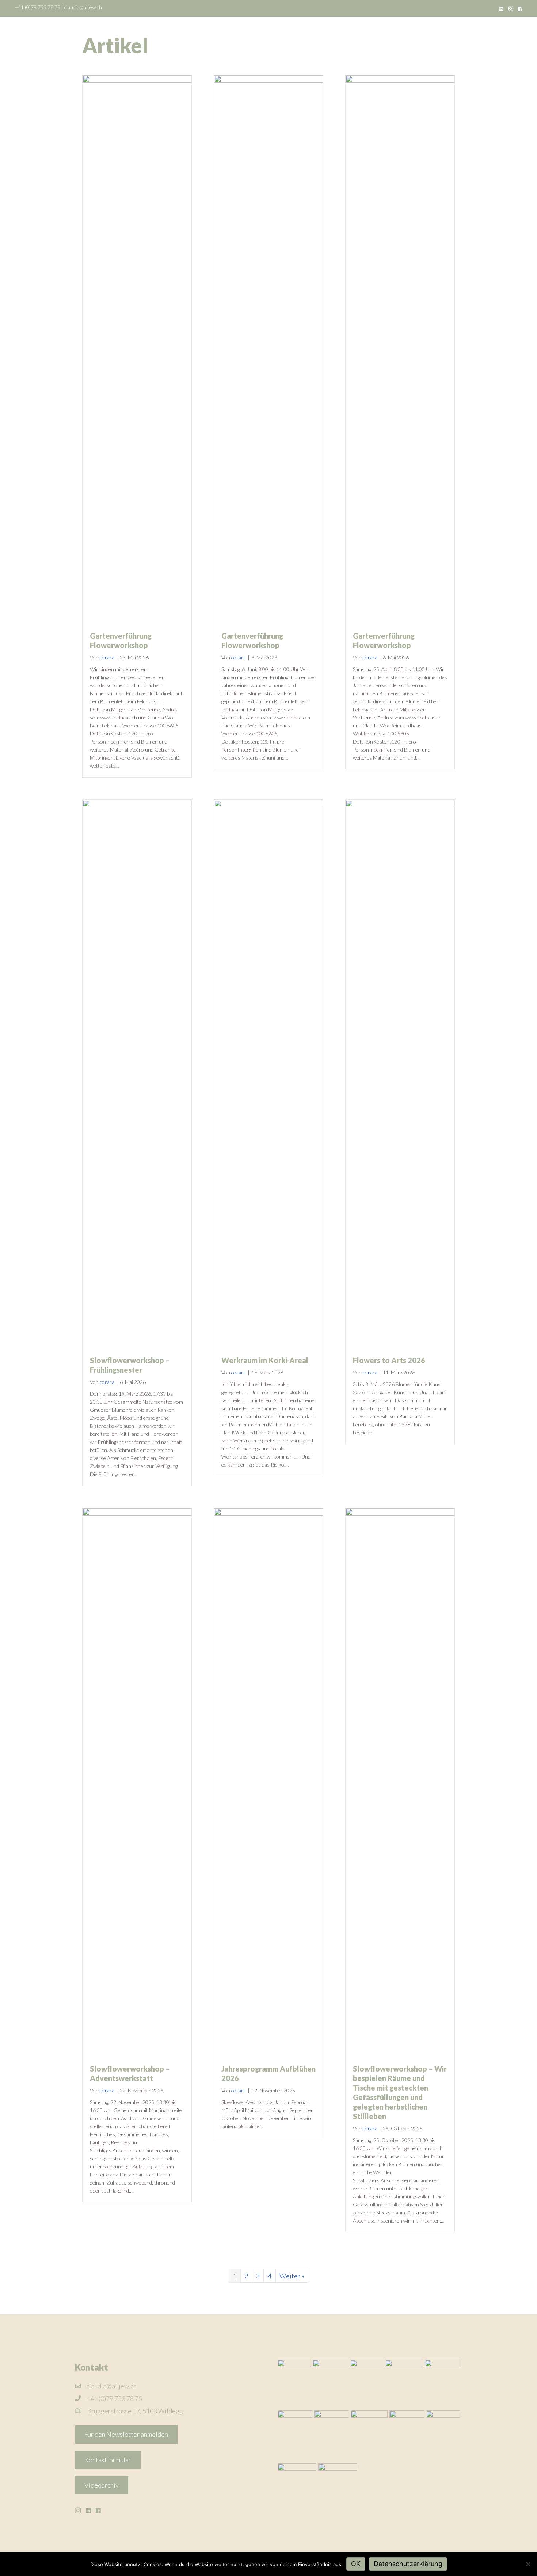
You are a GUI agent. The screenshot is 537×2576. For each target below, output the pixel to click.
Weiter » (292, 2276)
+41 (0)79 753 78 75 (37, 7)
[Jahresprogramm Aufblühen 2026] (268, 1781)
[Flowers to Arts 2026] (400, 1073)
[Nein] (528, 2564)
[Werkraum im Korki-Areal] (268, 1073)
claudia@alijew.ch (83, 7)
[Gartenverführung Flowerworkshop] (137, 348)
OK (356, 2564)
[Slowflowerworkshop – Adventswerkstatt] (137, 1781)
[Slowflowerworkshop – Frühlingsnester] (137, 1073)
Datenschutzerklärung (408, 2564)
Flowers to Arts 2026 (389, 1360)
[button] (126, 2435)
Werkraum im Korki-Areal (265, 1360)
